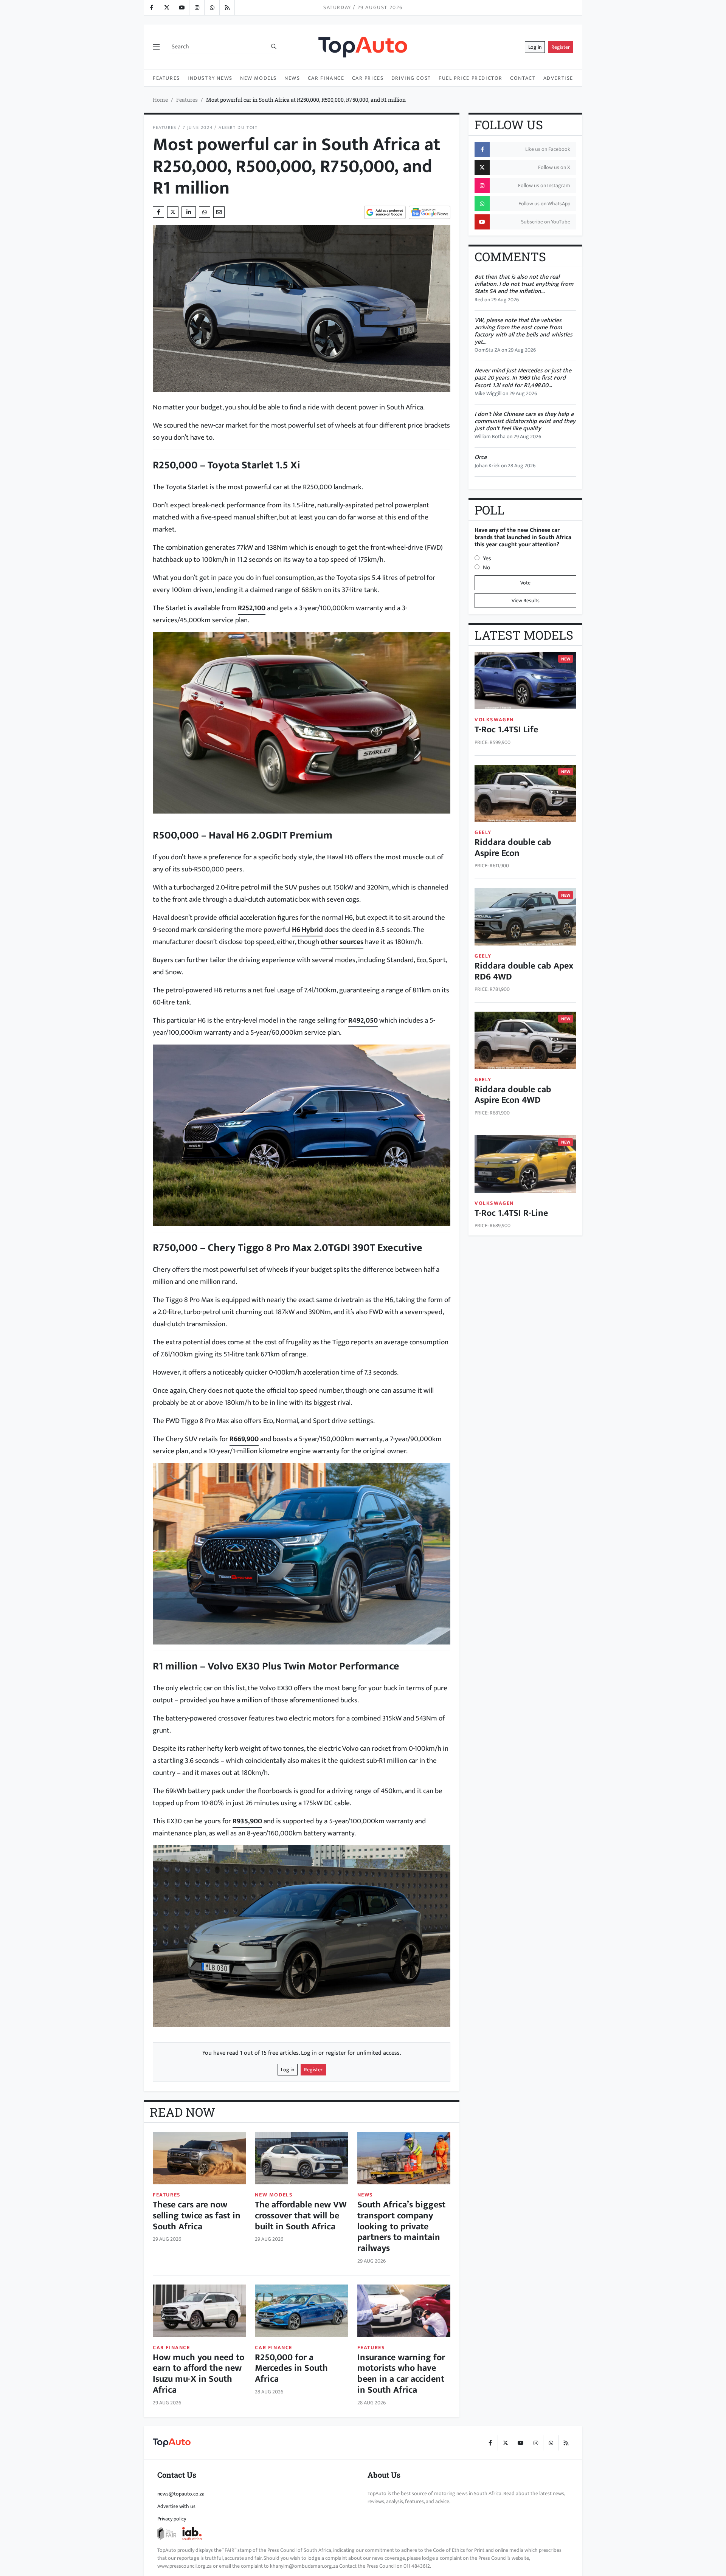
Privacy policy (172, 2519)
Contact (523, 78)
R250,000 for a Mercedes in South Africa (291, 2368)
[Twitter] (166, 8)
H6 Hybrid (307, 930)
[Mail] (219, 212)
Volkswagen (494, 720)
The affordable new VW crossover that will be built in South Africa (301, 2216)
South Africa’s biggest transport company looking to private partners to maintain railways (401, 2226)
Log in (535, 47)
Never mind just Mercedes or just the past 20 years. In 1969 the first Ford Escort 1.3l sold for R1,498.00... (523, 378)
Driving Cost (411, 78)
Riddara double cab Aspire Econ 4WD (513, 1095)
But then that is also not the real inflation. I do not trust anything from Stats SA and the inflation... (524, 284)
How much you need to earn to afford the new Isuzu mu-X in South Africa (199, 2374)
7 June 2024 (198, 128)
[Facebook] (151, 8)
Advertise (558, 78)
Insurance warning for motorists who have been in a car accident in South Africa (401, 2374)
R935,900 (247, 1821)
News (292, 78)
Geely (483, 832)
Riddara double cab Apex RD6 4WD (524, 971)
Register (561, 47)
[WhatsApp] (212, 8)
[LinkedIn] (227, 8)
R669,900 (244, 1439)
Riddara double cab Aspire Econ (513, 848)
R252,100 (252, 608)
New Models (258, 78)
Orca (481, 457)
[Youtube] (181, 8)
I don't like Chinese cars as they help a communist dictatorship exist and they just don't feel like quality (525, 421)
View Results (526, 601)
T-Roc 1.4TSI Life (506, 730)
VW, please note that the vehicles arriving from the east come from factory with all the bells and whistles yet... (524, 331)
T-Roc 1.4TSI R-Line (511, 1213)
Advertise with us (176, 2506)
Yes (487, 559)
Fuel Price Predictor (471, 78)
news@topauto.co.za (181, 2494)
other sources (342, 942)
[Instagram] (197, 8)
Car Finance (326, 78)
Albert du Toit (238, 128)
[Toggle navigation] (156, 47)
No (487, 568)
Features (166, 78)
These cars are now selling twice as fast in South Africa (197, 2216)
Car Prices (368, 78)
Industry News (210, 78)
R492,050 (363, 1020)
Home (160, 100)
